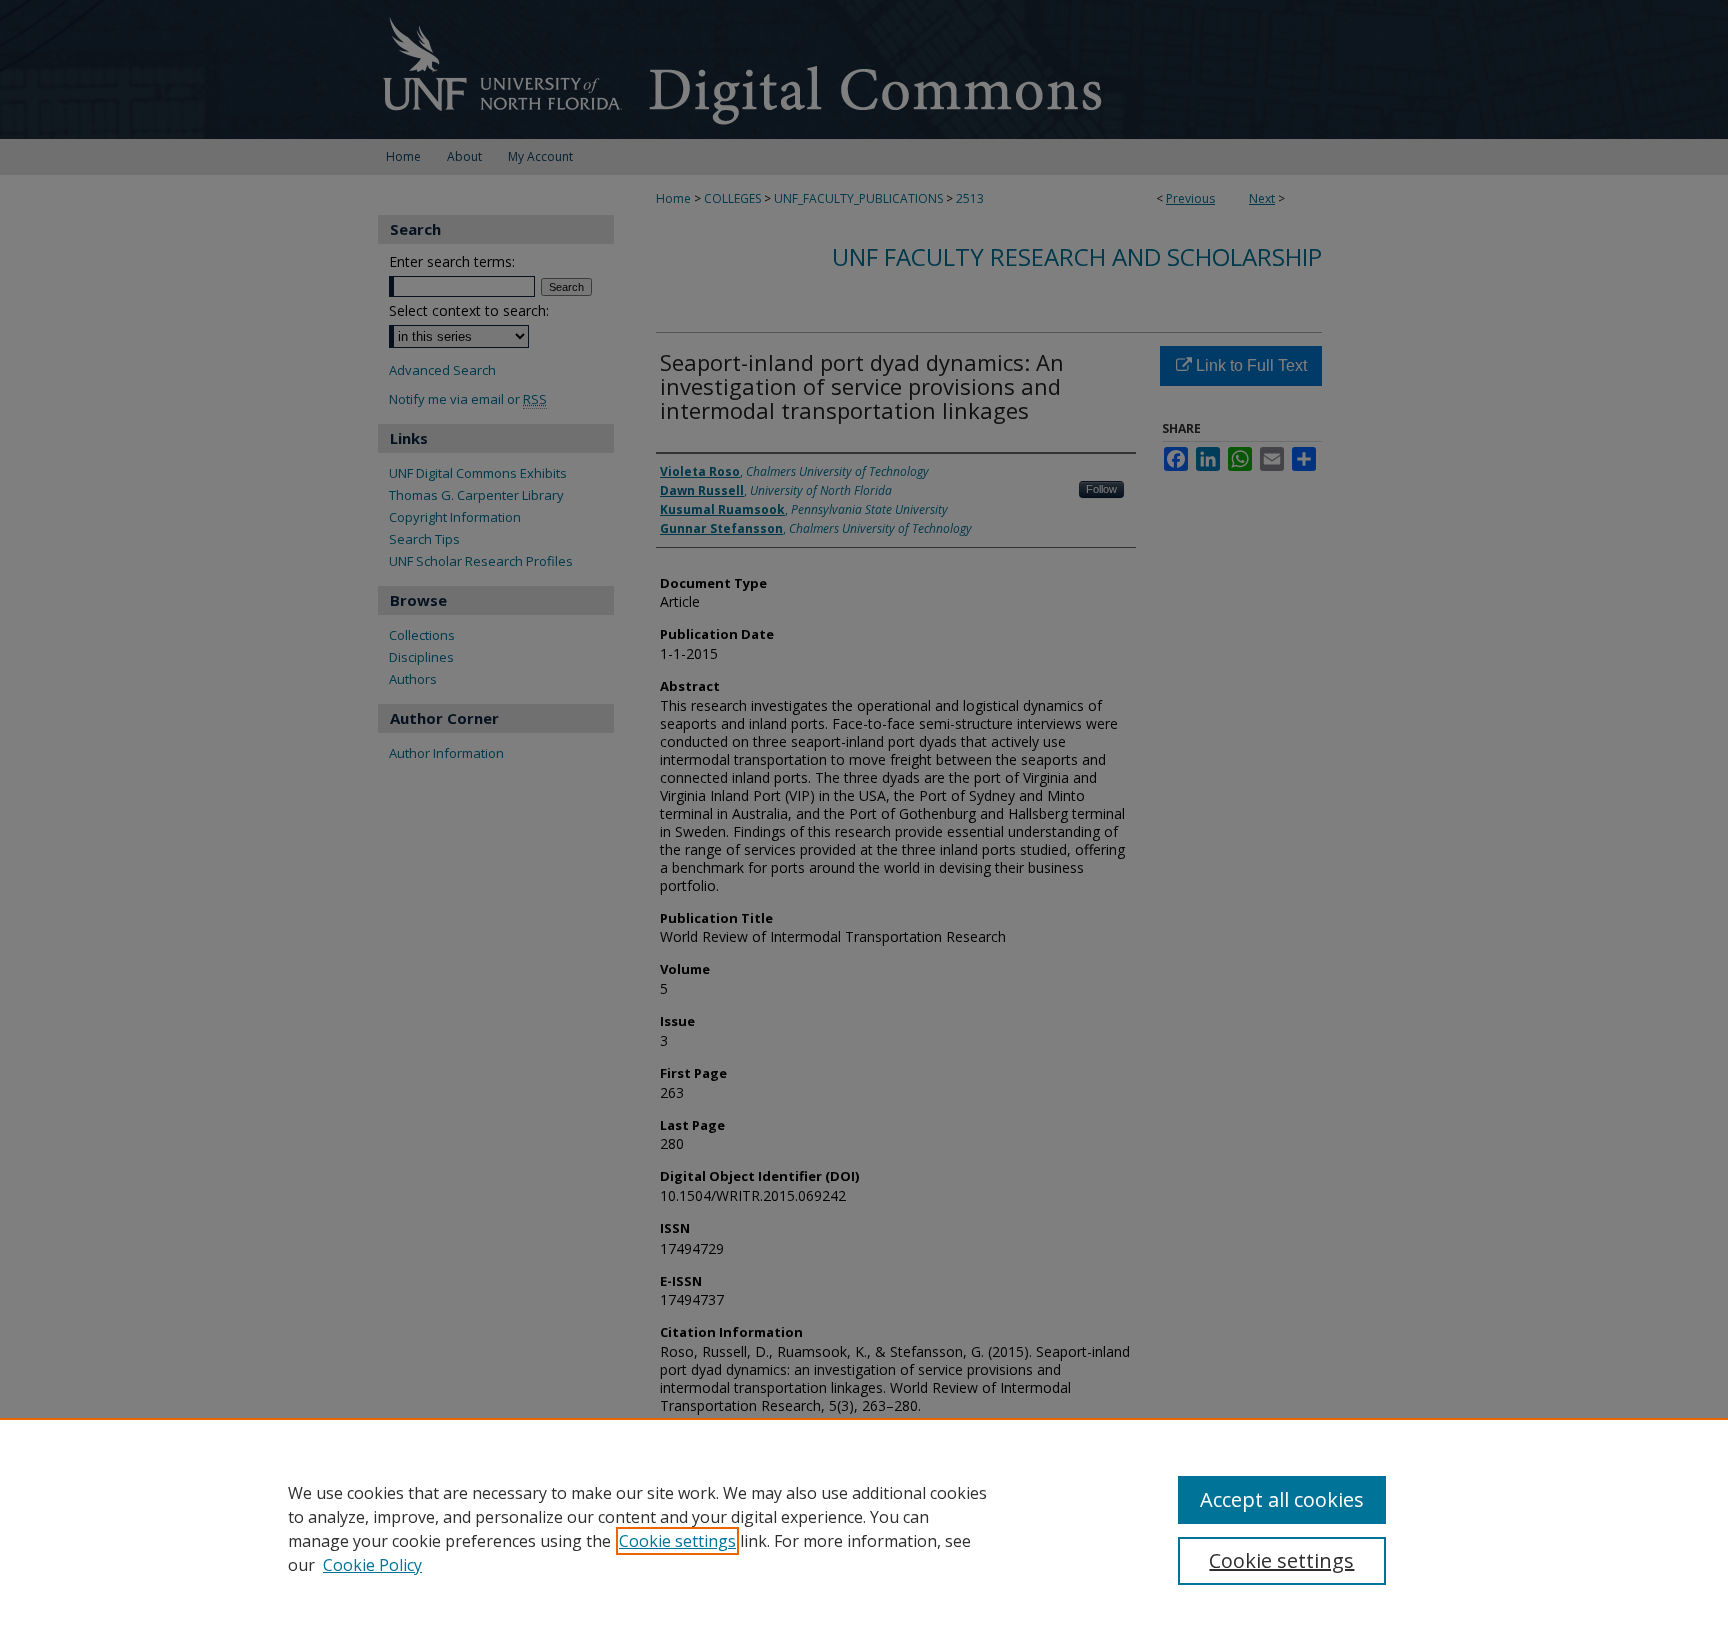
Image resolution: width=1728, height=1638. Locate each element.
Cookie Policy (372, 1565)
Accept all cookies (1282, 1499)
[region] (864, 1528)
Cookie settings (677, 1541)
